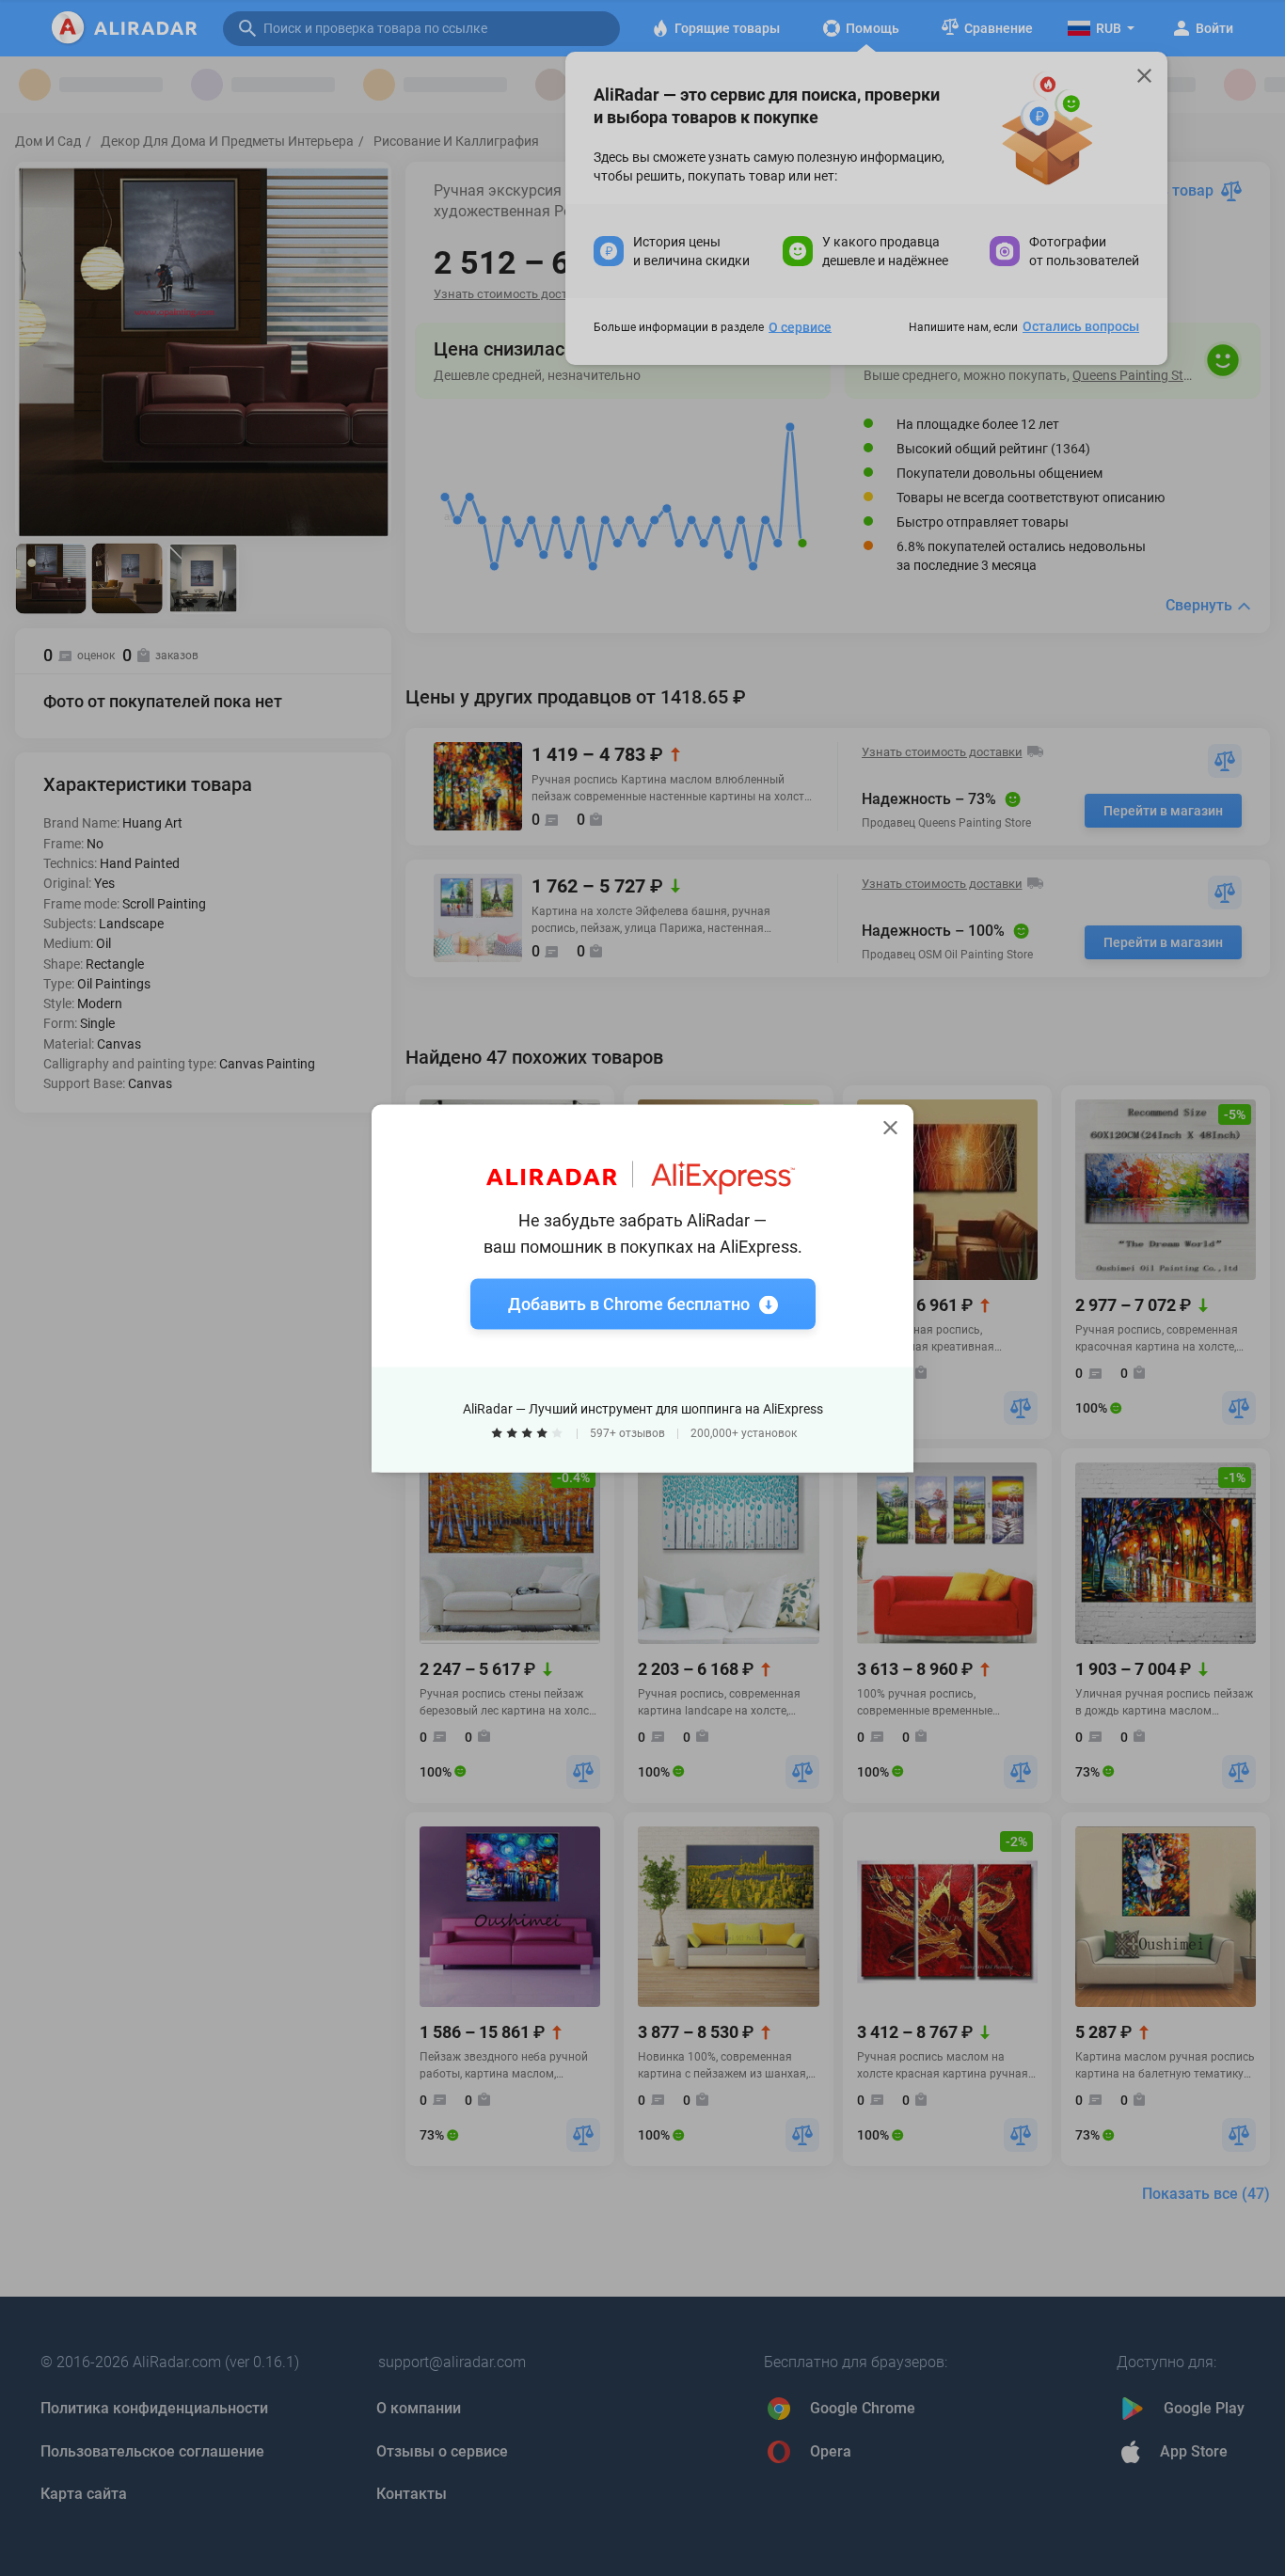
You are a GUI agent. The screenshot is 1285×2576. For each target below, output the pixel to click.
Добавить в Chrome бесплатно (629, 1303)
